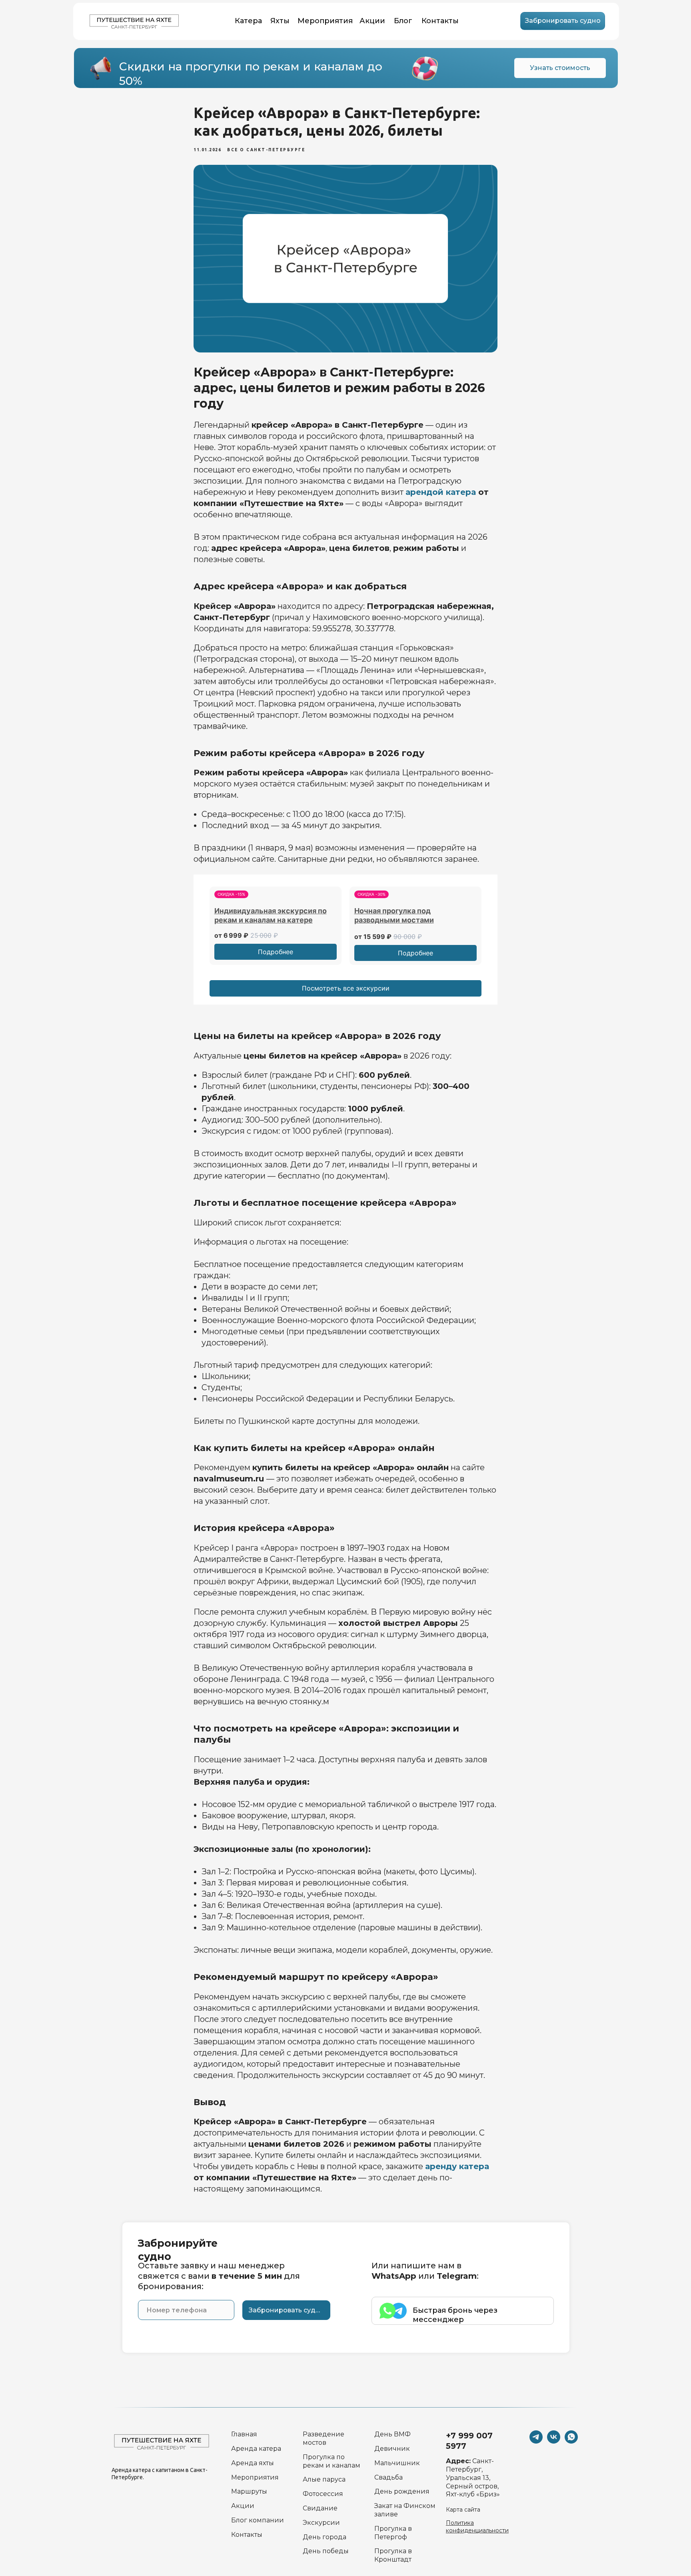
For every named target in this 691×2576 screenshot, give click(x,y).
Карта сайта (463, 2510)
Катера (248, 21)
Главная (244, 2434)
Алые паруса (324, 2479)
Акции (372, 21)
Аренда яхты (253, 2463)
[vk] (554, 2441)
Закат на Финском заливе (405, 2510)
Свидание (320, 2508)
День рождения (402, 2491)
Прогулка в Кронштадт (393, 2555)
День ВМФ (392, 2434)
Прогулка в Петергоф (393, 2533)
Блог (403, 21)
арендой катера (441, 492)
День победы (326, 2551)
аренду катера (457, 2166)
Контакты (440, 21)
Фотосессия (323, 2494)
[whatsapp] (571, 2441)
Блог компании (258, 2520)
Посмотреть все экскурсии (346, 988)
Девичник (392, 2449)
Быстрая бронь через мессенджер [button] (455, 2315)
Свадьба (388, 2477)
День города (325, 2537)
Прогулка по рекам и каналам (332, 2461)
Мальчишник (397, 2463)
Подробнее (276, 952)
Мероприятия (325, 21)
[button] (563, 21)
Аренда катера (256, 2449)
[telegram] (536, 2441)
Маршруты (249, 2491)
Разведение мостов (324, 2438)
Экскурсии (321, 2523)
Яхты (280, 21)
